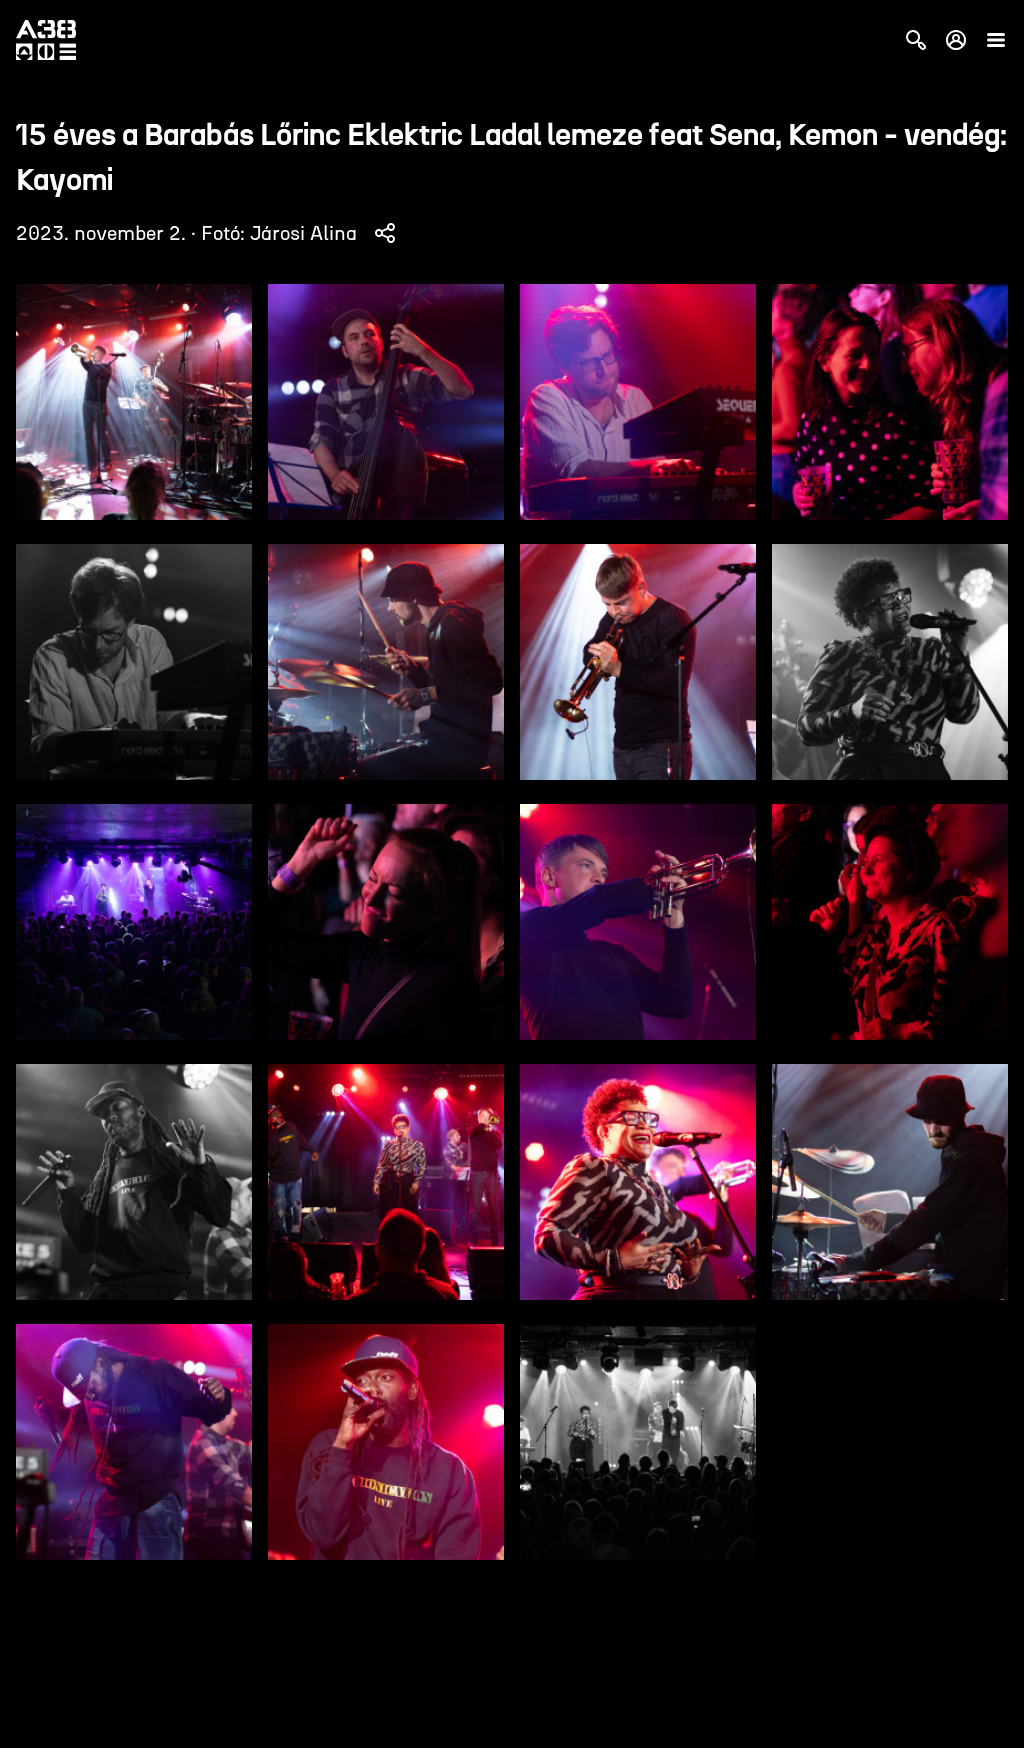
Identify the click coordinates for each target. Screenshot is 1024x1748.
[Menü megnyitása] (996, 40)
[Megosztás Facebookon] (385, 233)
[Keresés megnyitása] (916, 40)
